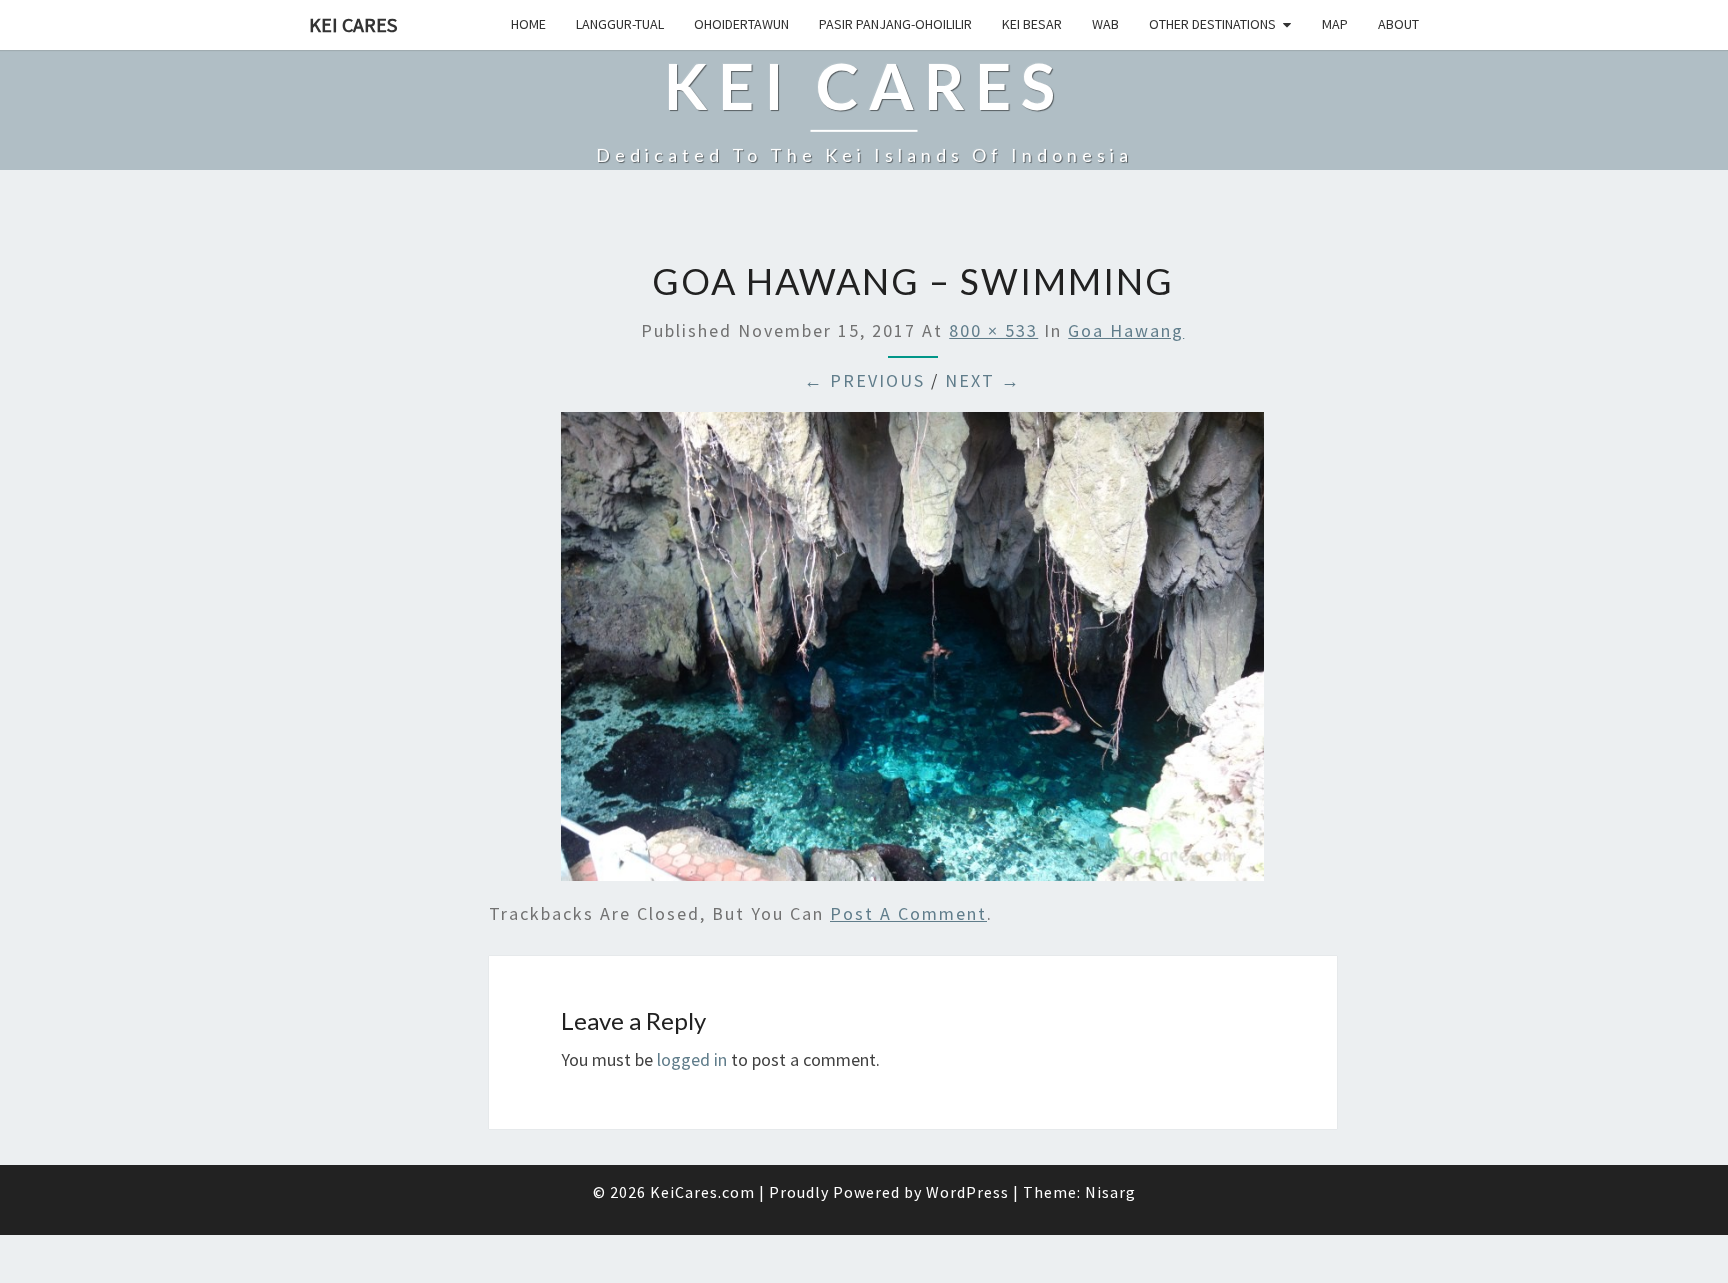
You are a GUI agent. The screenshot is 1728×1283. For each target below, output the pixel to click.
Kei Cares (353, 24)
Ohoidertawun (741, 24)
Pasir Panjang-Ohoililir (895, 24)
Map (1335, 24)
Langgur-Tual (620, 24)
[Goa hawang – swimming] (912, 653)
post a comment (908, 913)
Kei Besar (1032, 24)
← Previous (864, 380)
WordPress (967, 1192)
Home (528, 24)
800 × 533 (993, 330)
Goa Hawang (1126, 330)
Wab (1105, 24)
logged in (692, 1059)
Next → (983, 380)
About (1398, 24)
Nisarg (1110, 1192)
